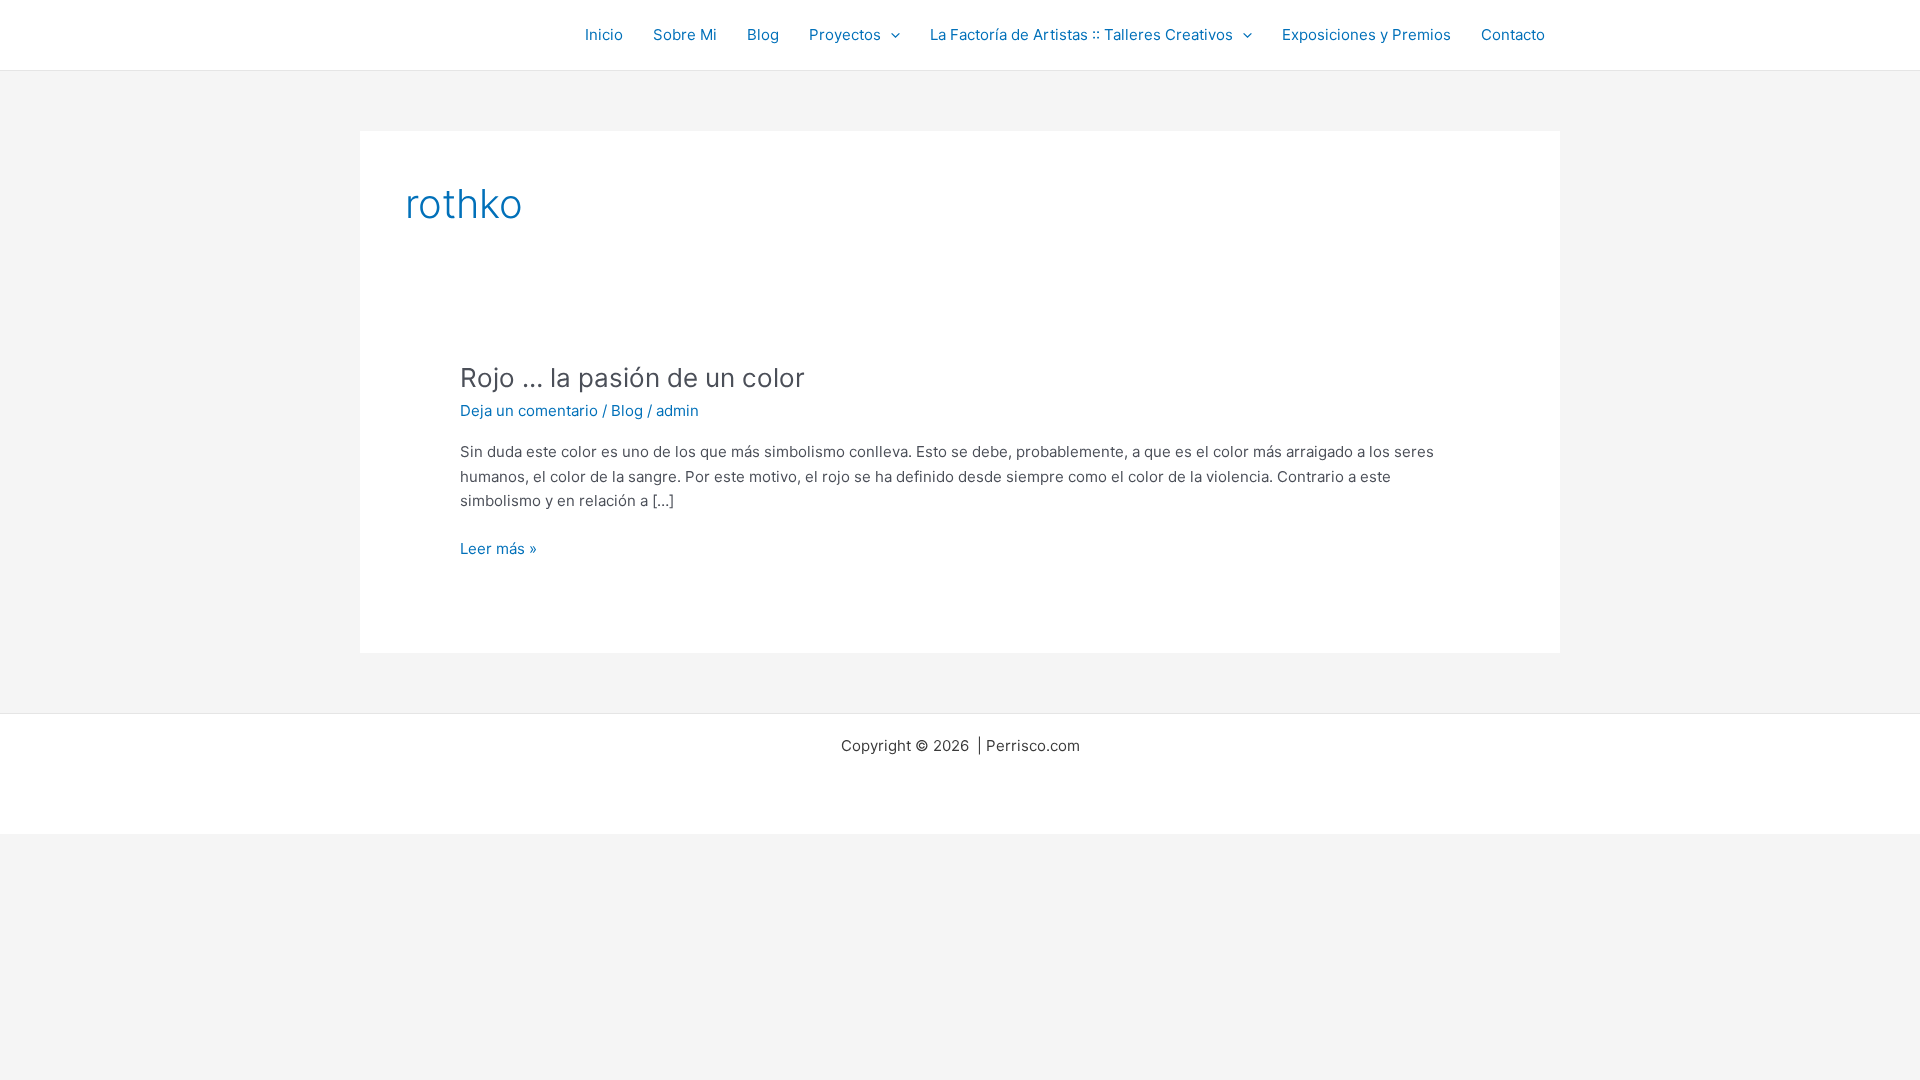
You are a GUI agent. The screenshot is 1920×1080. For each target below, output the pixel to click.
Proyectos (845, 34)
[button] (890, 35)
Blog (763, 34)
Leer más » (498, 547)
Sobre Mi (685, 34)
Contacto (1513, 34)
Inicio (604, 34)
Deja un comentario (529, 410)
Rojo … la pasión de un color (632, 377)
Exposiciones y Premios (1366, 34)
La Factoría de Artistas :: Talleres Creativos (1081, 34)
